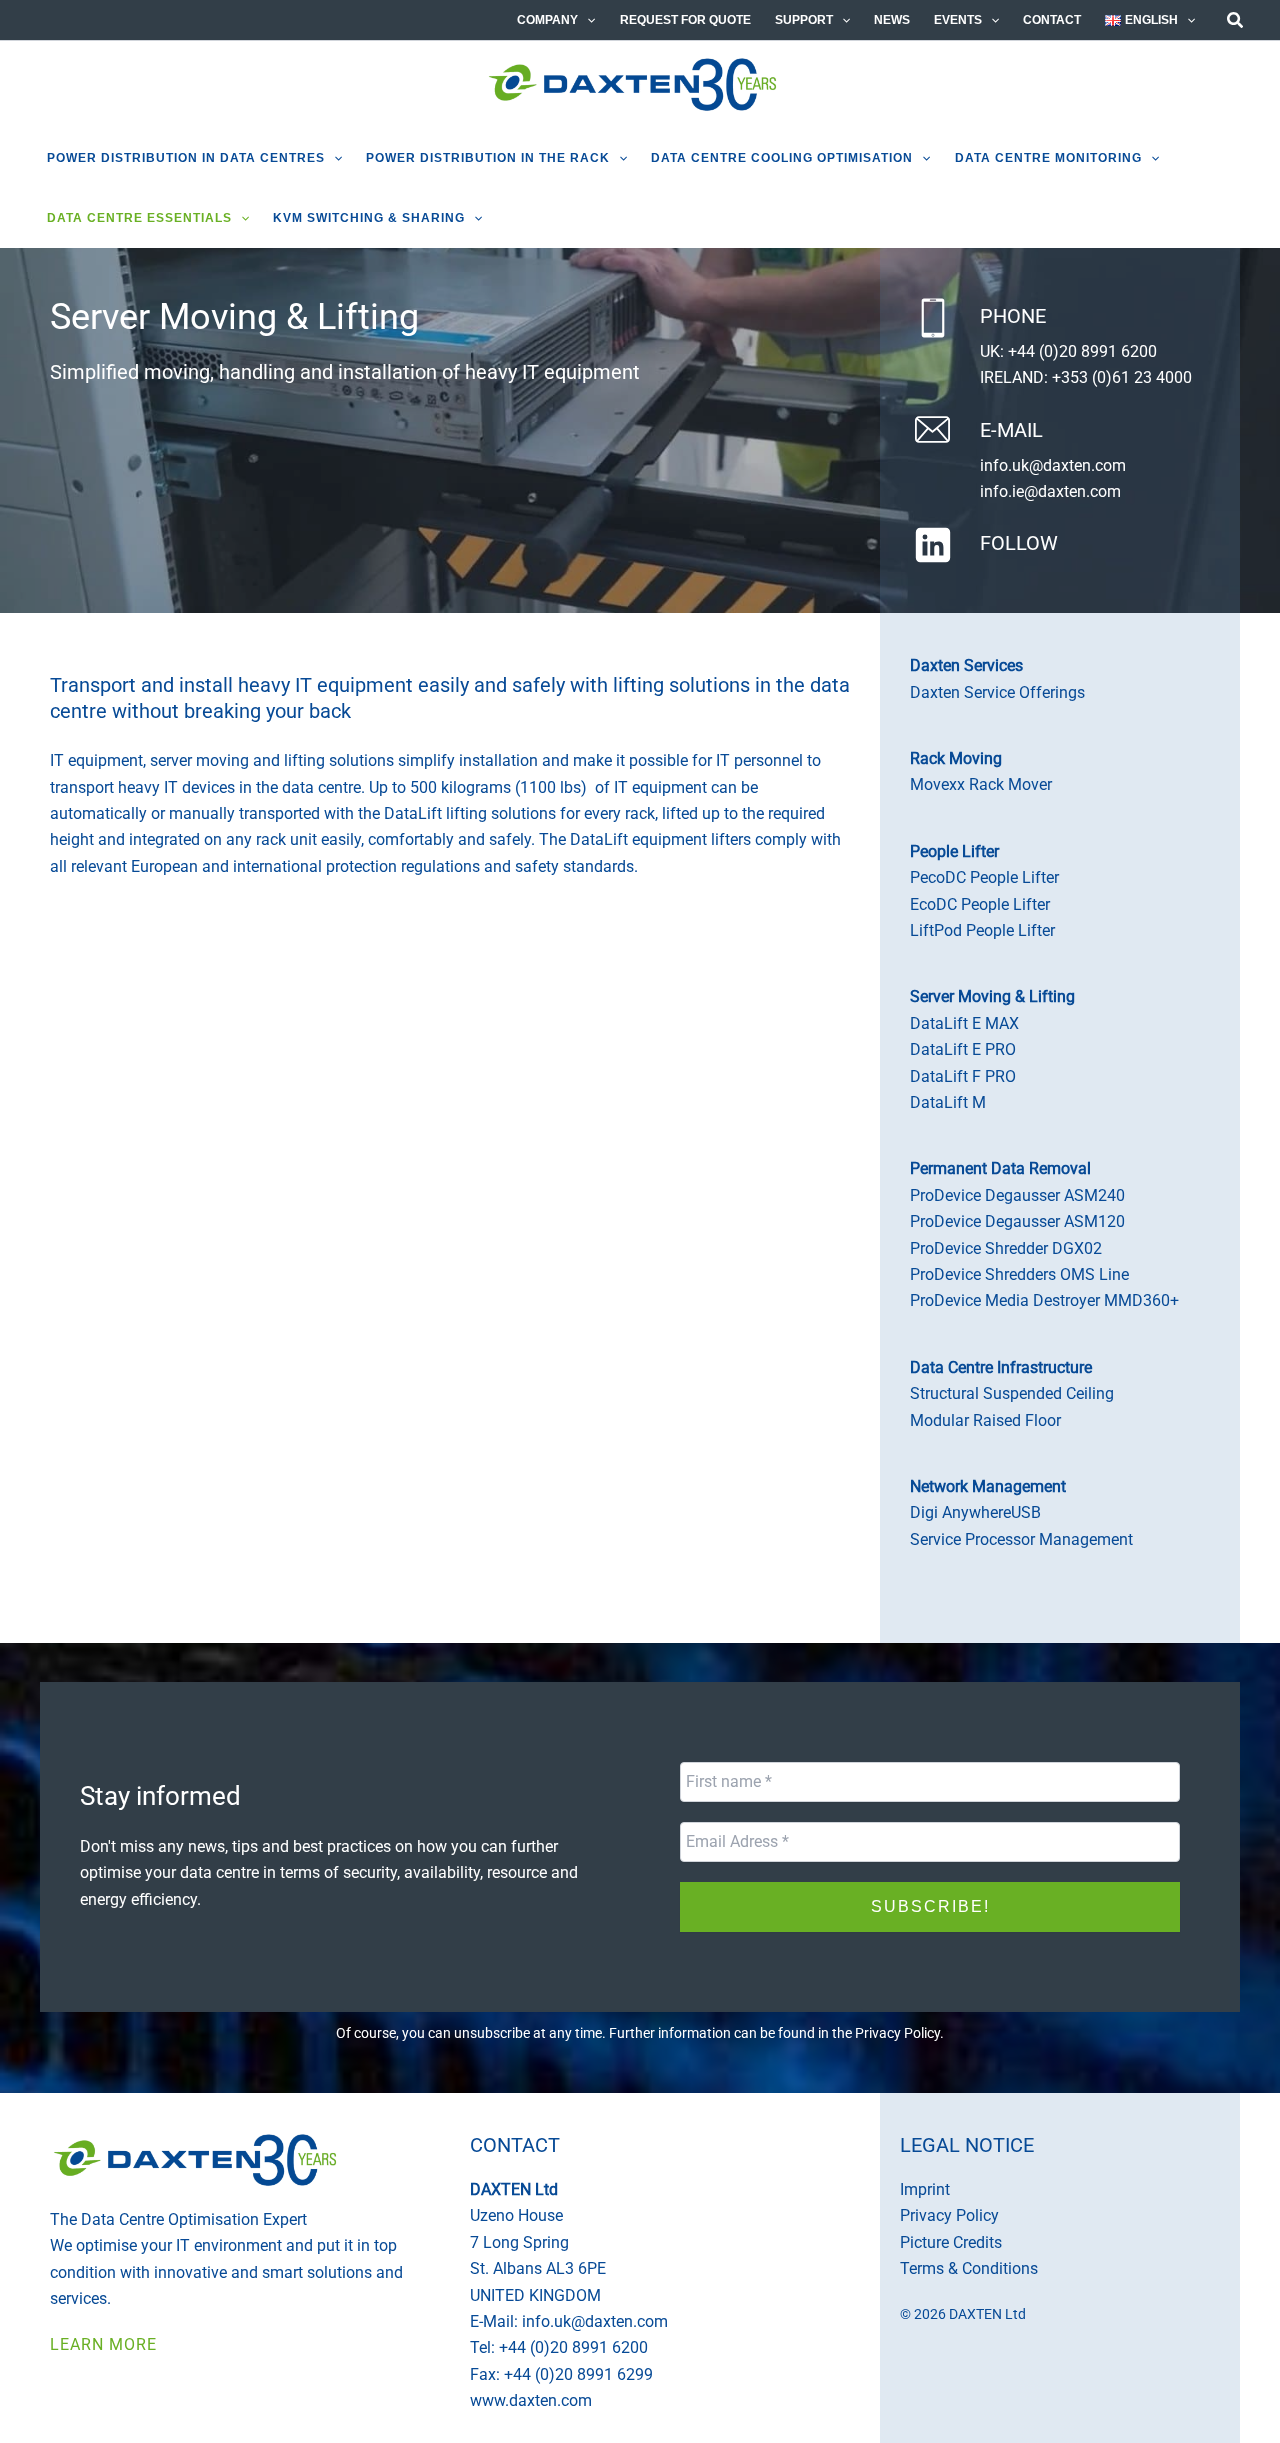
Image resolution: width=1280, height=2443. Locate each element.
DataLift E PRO (963, 1049)
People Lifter (954, 851)
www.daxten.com (531, 2400)
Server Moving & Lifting (992, 996)
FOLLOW (1019, 543)
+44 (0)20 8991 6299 (578, 2374)
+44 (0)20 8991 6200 (1082, 351)
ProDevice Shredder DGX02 (1006, 1248)
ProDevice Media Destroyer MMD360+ (1044, 1300)
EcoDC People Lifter (980, 904)
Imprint (925, 2189)
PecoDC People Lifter (984, 877)
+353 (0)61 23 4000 (1122, 377)
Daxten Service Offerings (997, 692)
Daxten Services (966, 665)
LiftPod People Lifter (982, 930)
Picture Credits (951, 2242)
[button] (586, 20)
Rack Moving (956, 758)
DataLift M (948, 1102)
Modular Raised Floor (985, 1420)
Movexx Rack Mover (981, 784)
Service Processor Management (1021, 1539)
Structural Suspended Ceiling (1012, 1393)
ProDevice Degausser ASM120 (1017, 1221)
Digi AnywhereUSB (975, 1512)
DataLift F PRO (963, 1076)
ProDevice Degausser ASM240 (1017, 1195)
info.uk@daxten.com (1053, 465)
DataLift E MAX (964, 1023)
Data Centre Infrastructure (1001, 1367)
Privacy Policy (897, 2033)
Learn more (103, 2344)
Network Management (988, 1486)
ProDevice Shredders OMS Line (1019, 1274)
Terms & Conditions (969, 2268)
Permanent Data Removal (1000, 1168)
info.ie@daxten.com (1050, 491)
